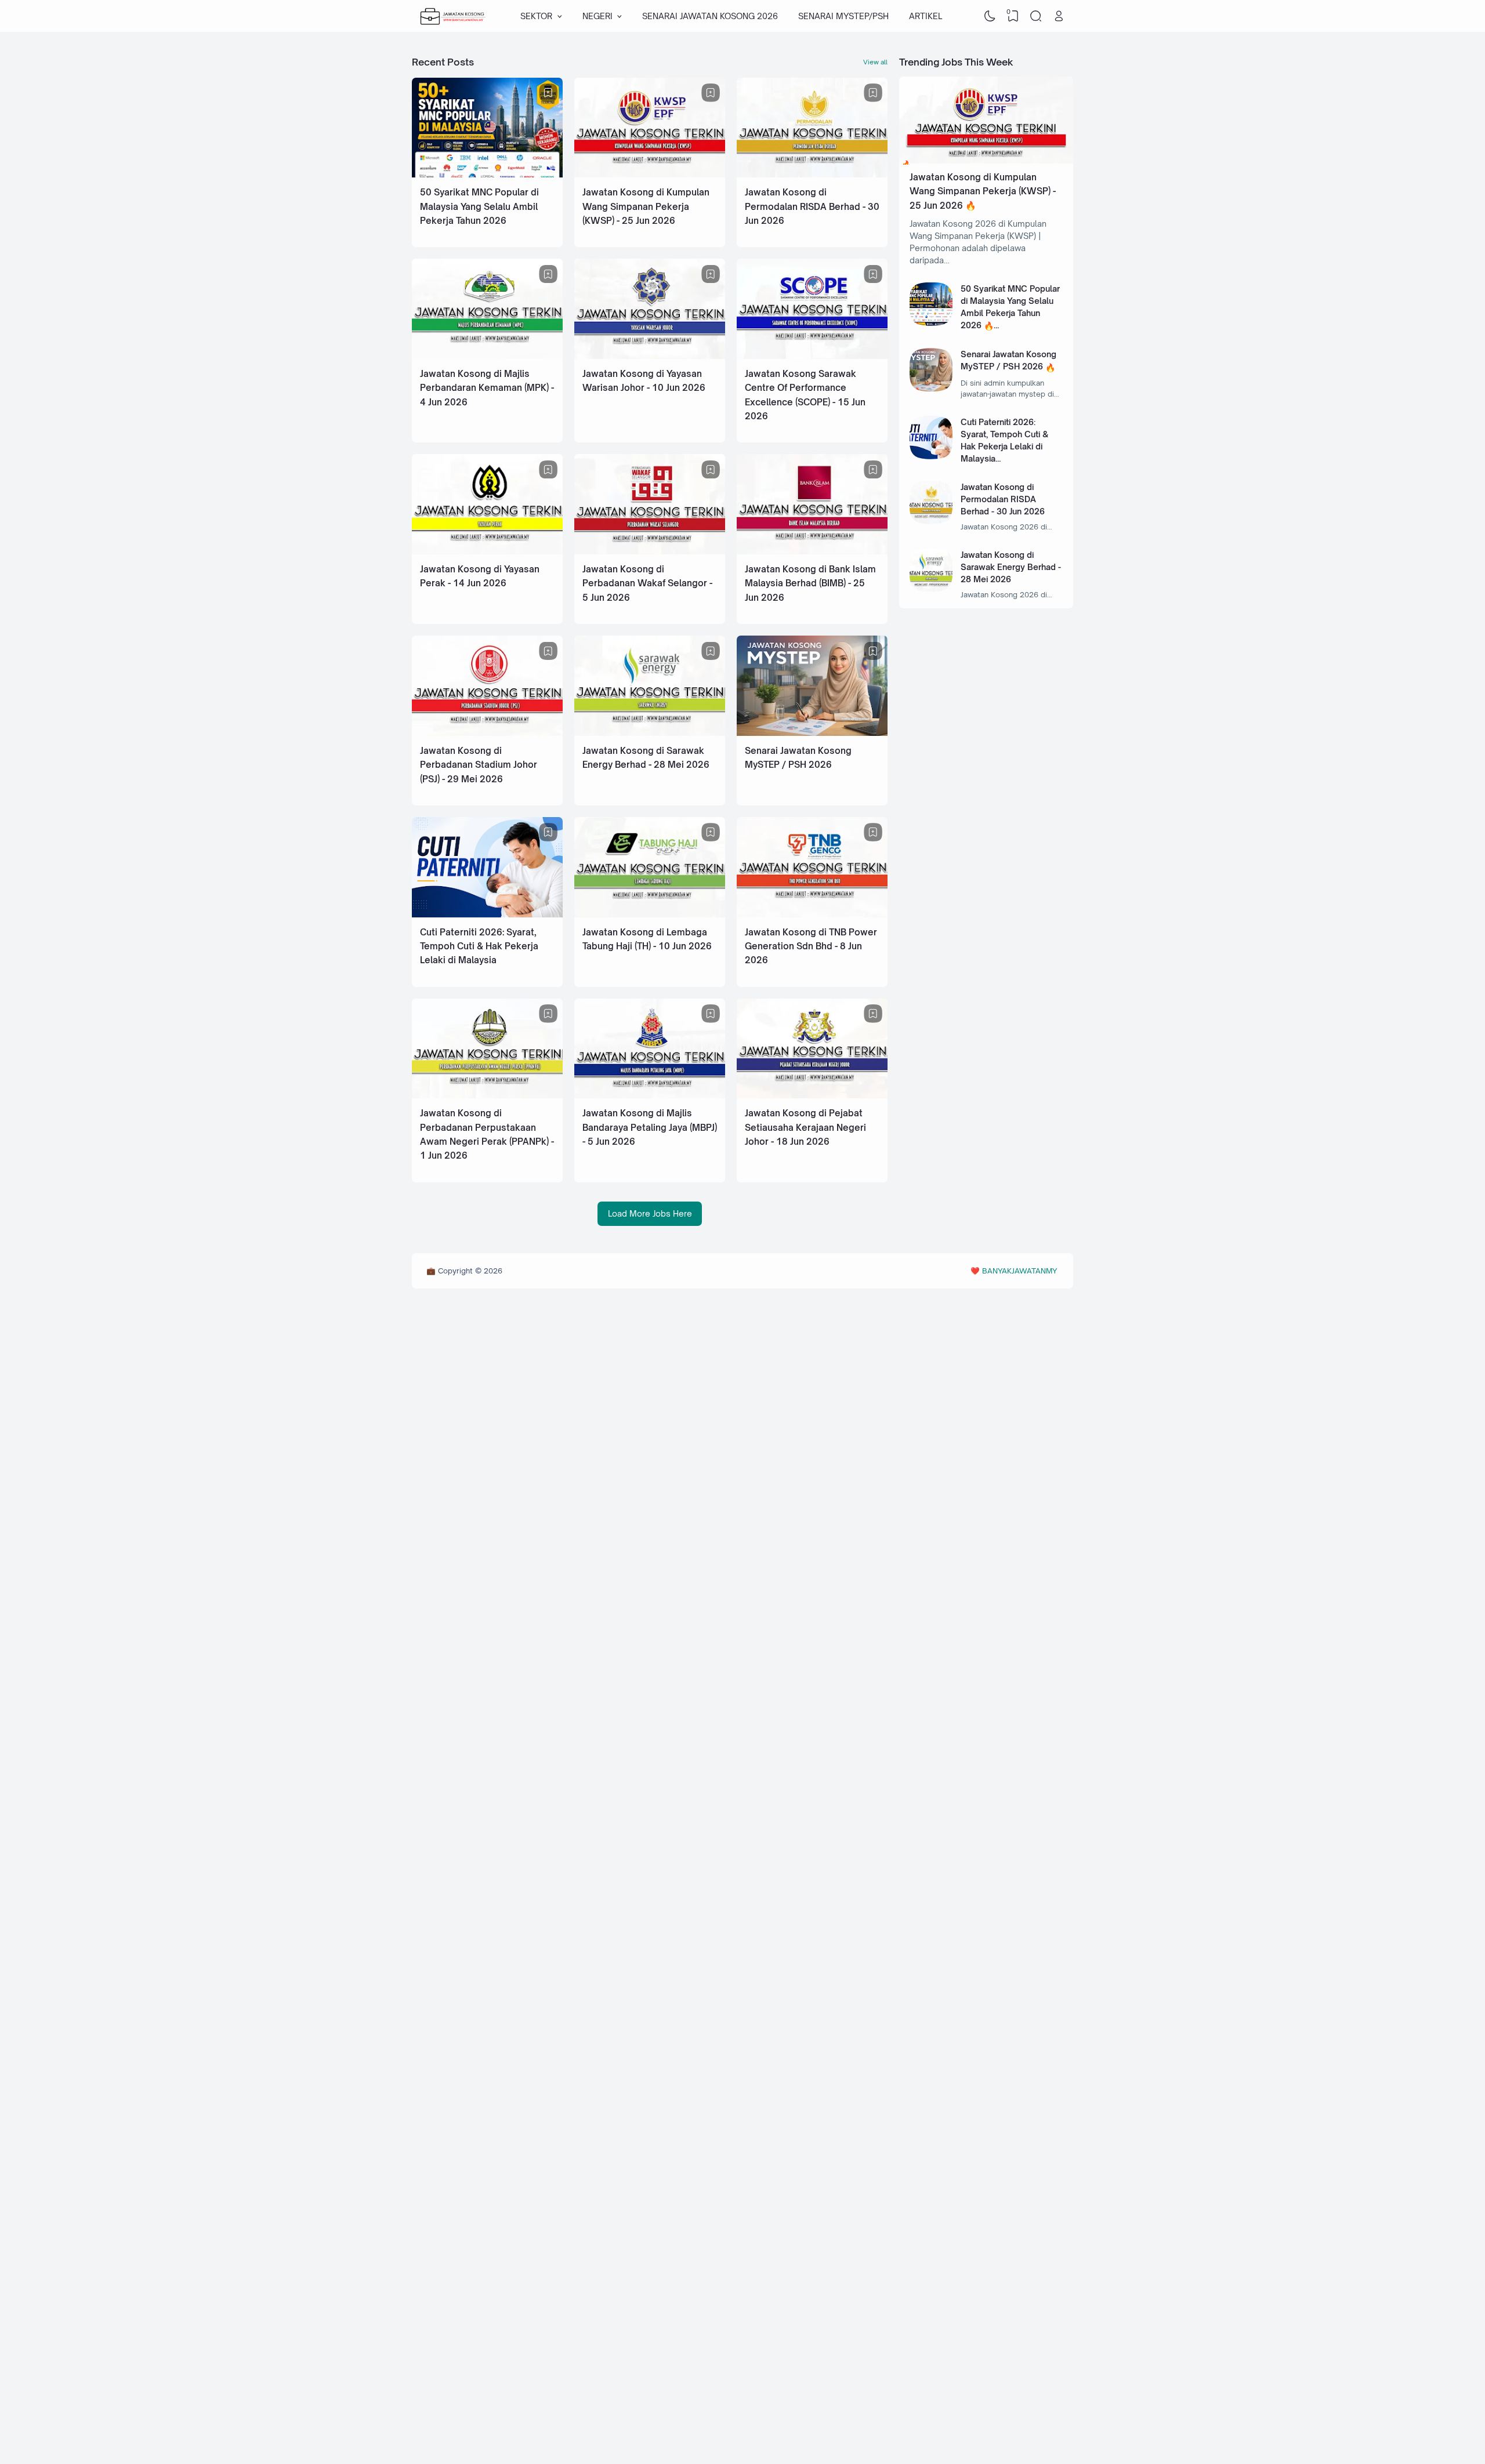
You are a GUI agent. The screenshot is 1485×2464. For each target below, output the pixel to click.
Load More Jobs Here (650, 1213)
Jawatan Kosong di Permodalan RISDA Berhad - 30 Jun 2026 (812, 206)
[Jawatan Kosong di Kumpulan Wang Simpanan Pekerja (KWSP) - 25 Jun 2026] (650, 174)
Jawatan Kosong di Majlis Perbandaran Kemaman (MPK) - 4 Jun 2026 (487, 388)
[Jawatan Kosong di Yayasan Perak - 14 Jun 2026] (487, 551)
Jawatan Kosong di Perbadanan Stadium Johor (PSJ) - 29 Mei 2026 (479, 765)
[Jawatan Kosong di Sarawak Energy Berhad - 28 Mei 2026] (650, 733)
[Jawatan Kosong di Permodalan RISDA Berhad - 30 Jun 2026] (812, 174)
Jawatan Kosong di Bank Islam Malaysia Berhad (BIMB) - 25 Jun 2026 (810, 583)
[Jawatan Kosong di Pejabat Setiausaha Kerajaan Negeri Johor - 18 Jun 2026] (812, 1095)
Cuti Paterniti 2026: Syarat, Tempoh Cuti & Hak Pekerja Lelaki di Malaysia (479, 946)
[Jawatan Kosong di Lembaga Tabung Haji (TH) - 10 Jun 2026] (650, 914)
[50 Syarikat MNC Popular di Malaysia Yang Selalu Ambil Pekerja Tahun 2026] (487, 174)
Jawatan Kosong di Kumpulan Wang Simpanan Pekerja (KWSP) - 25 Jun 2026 (646, 206)
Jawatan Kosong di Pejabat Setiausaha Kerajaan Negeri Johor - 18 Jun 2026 (805, 1127)
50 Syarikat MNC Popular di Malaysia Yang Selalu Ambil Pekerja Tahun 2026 (479, 206)
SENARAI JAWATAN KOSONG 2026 (710, 16)
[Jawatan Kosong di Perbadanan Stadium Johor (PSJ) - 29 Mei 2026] (487, 733)
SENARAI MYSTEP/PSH (843, 16)
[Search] (1036, 16)
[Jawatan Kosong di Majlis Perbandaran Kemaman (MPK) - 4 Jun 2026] (487, 356)
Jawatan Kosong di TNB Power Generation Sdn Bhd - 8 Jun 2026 (811, 946)
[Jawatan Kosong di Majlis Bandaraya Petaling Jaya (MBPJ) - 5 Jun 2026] (650, 1095)
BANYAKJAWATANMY (1019, 1271)
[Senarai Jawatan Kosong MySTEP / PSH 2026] (812, 733)
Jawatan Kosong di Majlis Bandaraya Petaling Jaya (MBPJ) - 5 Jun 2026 (650, 1127)
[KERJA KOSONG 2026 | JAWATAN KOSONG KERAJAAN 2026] (453, 16)
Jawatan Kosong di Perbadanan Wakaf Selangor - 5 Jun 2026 (647, 583)
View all (875, 62)
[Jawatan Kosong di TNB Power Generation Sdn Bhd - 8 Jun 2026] (812, 914)
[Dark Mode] (990, 16)
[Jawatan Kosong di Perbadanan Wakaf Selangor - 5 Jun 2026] (650, 551)
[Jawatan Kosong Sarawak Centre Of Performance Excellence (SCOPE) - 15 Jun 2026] (812, 356)
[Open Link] (1059, 16)
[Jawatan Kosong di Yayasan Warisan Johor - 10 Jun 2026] (650, 356)
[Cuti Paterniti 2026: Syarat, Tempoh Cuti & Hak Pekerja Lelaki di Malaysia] (487, 914)
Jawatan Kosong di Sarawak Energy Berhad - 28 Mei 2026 (1011, 567)
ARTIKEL (926, 16)
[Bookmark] (548, 93)
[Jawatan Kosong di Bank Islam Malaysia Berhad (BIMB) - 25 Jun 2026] (812, 551)
